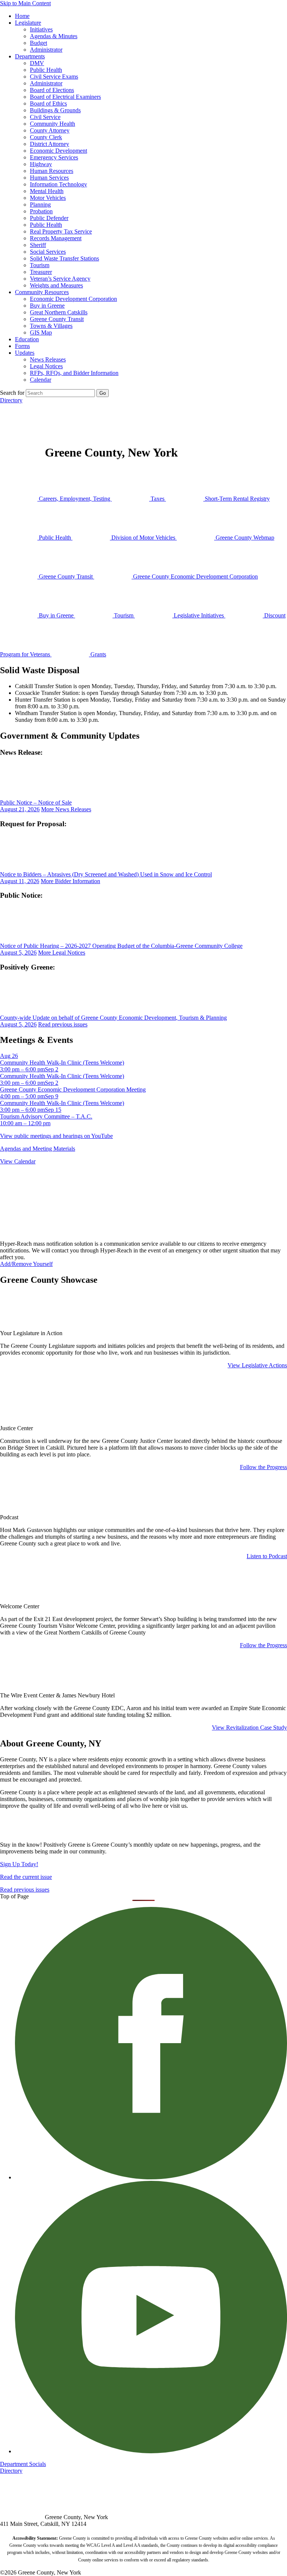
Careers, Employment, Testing (75, 499)
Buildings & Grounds (55, 110)
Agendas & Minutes (54, 36)
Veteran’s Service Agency (60, 279)
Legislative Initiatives (199, 615)
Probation (41, 211)
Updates (25, 353)
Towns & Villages (51, 326)
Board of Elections (52, 90)
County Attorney (50, 130)
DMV (37, 63)
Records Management (56, 238)
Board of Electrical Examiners (65, 97)
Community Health (53, 124)
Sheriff (38, 245)
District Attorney (50, 144)
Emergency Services (54, 157)
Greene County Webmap (244, 538)
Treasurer (41, 272)
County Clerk (46, 137)
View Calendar (18, 1161)
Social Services (48, 252)
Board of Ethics (48, 103)
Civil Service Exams (54, 77)
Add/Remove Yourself (26, 1264)
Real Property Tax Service (61, 231)
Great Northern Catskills (59, 312)
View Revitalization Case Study (249, 1727)
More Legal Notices (62, 953)
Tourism (40, 265)
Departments (30, 56)
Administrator (46, 50)
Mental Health (47, 191)
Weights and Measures (56, 285)
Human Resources (52, 171)
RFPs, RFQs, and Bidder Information (74, 373)
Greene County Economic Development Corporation (195, 576)
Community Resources (42, 292)
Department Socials (23, 2464)
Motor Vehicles (48, 198)
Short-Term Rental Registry (237, 499)
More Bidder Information (70, 881)
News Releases (48, 359)
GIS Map (41, 332)
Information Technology (58, 184)
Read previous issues (63, 1024)
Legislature (28, 23)
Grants (98, 654)
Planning (40, 205)
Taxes (158, 499)
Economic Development (58, 151)
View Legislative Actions (257, 1365)
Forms (22, 346)
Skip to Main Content (25, 3)
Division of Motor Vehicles (143, 538)
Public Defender (49, 218)
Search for (12, 393)
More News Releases (66, 809)
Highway (41, 164)
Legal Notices (46, 366)
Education (27, 339)
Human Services (49, 178)
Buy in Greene (47, 306)
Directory (11, 400)
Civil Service (45, 117)
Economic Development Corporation (73, 299)
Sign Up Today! (19, 1864)
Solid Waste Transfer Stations (64, 258)
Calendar (41, 380)
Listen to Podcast (267, 1556)
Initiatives (41, 29)
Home (22, 16)
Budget (38, 43)
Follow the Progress (263, 1467)
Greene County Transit (57, 319)
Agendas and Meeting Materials (38, 1149)
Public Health (46, 70)
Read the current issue (26, 1877)
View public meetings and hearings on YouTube (56, 1136)
